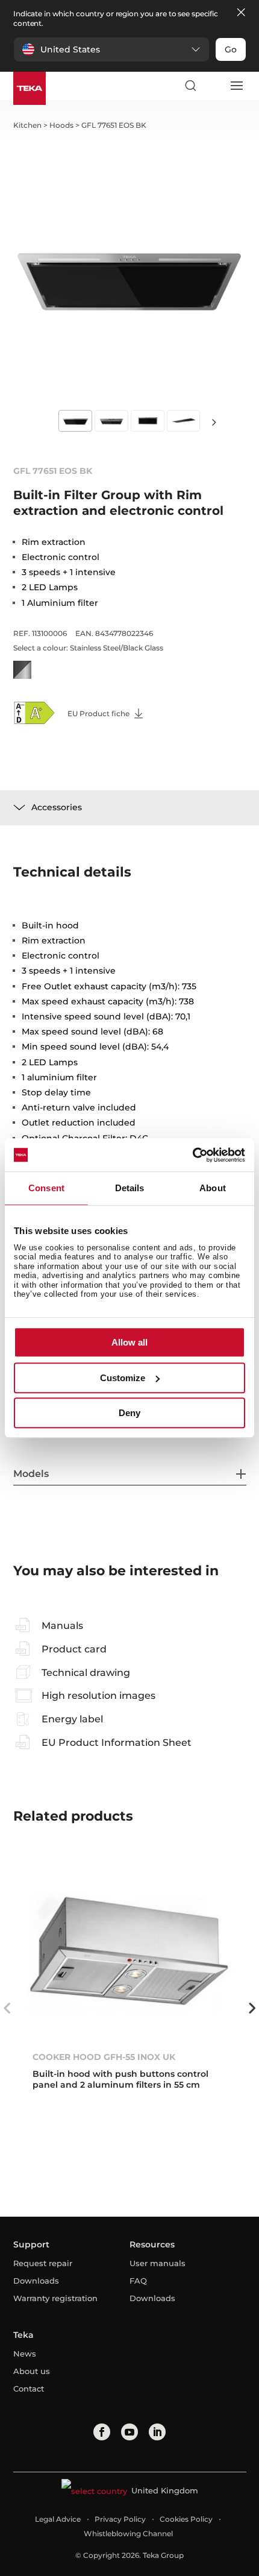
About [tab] (213, 1188)
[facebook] (102, 2432)
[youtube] (129, 2432)
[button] (111, 49)
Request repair (43, 2263)
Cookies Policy (186, 2519)
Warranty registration (55, 2298)
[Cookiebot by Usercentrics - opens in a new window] (192, 1155)
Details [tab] (130, 1188)
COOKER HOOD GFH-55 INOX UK (104, 2057)
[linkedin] (157, 2432)
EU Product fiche (99, 713)
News (25, 2354)
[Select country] (213, 86)
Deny (129, 1413)
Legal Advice (58, 2519)
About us (32, 2371)
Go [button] (231, 49)
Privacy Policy (120, 2519)
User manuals (158, 2263)
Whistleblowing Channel (128, 2533)
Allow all (129, 1342)
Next (214, 422)
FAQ (138, 2281)
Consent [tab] (46, 1188)
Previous (7, 2008)
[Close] (241, 13)
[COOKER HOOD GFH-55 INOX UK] (130, 1952)
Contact (29, 2389)
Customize (123, 1378)
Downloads (36, 2281)
